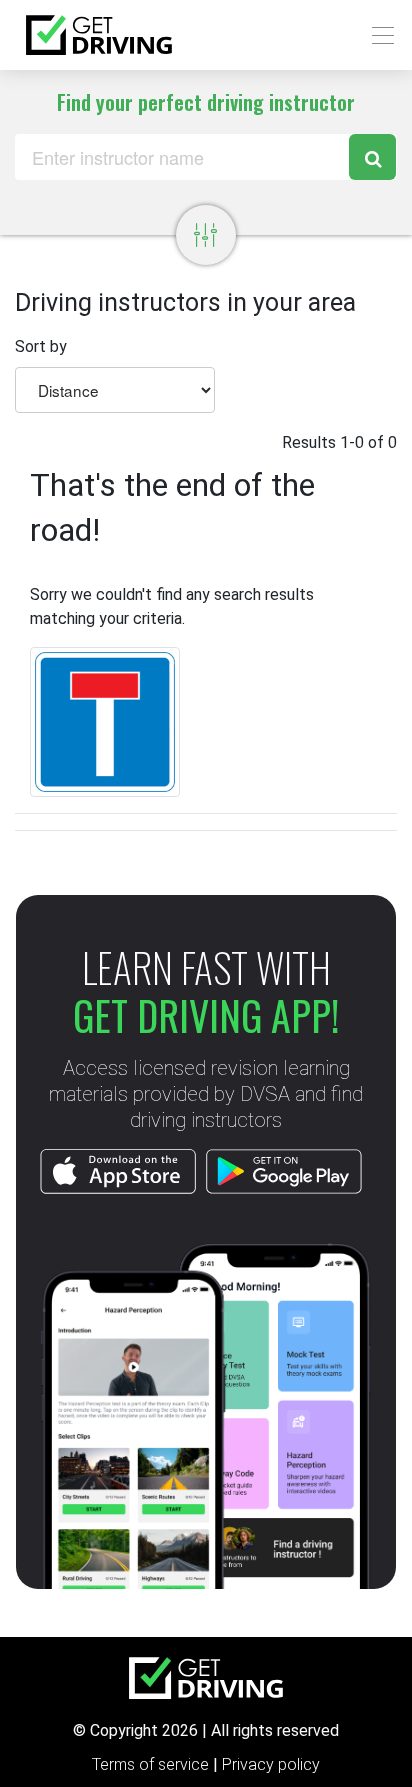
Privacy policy (271, 1764)
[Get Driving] (99, 35)
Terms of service (152, 1764)
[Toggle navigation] (377, 35)
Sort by (41, 346)
